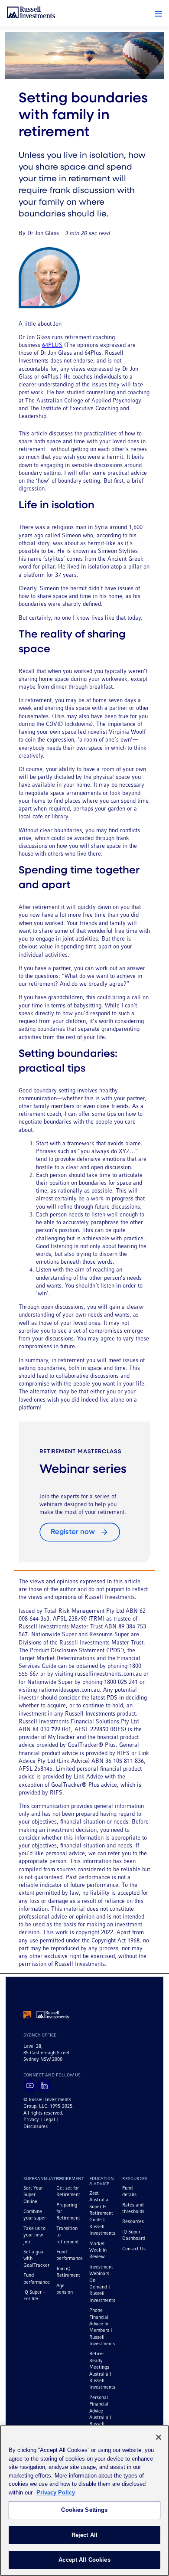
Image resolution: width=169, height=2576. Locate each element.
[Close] (159, 2437)
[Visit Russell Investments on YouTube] (30, 2086)
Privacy (31, 2120)
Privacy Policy (56, 2493)
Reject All (84, 2535)
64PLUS (52, 345)
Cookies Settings (84, 2510)
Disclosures (36, 2127)
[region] (84, 2501)
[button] (159, 14)
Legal (49, 2120)
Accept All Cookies (84, 2560)
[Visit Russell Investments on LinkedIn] (44, 2086)
